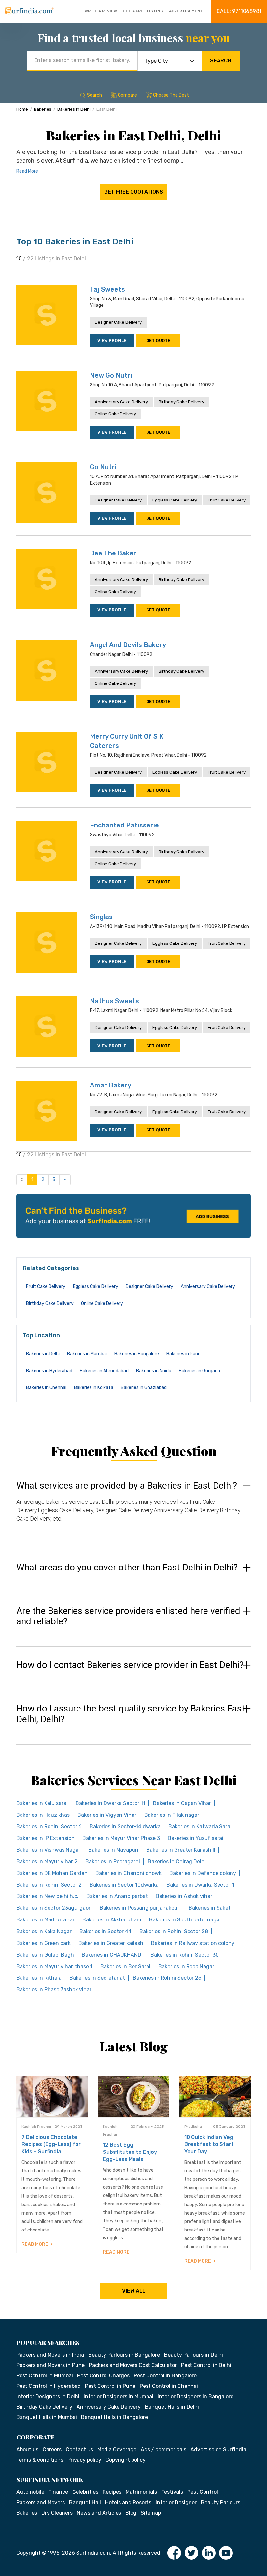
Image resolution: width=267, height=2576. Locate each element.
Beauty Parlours (221, 2502)
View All (134, 2291)
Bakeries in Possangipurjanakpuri (140, 1908)
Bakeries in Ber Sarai (125, 1966)
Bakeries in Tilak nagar (172, 1815)
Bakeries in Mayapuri (113, 1850)
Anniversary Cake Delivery (121, 402)
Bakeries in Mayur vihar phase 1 (54, 1966)
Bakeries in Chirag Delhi (177, 1861)
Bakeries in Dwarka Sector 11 (110, 1803)
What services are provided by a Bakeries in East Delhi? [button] (127, 1486)
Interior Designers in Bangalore (196, 2396)
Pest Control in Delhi (206, 2365)
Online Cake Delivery (115, 414)
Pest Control (203, 2492)
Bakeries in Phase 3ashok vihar (54, 1990)
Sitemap (151, 2513)
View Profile (112, 340)
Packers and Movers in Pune (50, 2365)
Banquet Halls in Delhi (172, 2407)
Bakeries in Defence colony (203, 1873)
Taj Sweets (107, 289)
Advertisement (186, 11)
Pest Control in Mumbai (45, 2376)
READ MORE (35, 2244)
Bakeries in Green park (43, 1943)
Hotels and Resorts (128, 2502)
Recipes (112, 2492)
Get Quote (158, 340)
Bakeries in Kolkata (94, 1388)
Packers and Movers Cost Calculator (133, 2365)
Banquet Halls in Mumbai (47, 2417)
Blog (131, 2513)
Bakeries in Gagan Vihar (182, 1803)
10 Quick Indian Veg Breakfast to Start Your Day (209, 2144)
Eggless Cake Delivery (175, 500)
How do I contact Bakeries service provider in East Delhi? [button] (130, 1665)
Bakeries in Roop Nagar (186, 1966)
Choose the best (171, 95)
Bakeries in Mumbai (87, 1354)
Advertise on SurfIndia (218, 2449)
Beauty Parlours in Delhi (194, 2355)
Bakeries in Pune (183, 1354)
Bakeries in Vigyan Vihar (107, 1815)
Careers (52, 2449)
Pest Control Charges (103, 2376)
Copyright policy (126, 2460)
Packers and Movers (41, 2502)
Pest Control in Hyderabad (49, 2386)
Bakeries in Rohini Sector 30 (185, 1955)
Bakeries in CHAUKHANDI (112, 1955)
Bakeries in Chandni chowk (128, 1873)
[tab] (133, 1508)
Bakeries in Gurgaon (199, 1371)
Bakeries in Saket (210, 1908)
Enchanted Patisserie (124, 825)
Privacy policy (84, 2460)
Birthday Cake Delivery (181, 402)
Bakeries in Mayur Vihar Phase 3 (121, 1838)
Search (221, 61)
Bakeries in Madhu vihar (45, 1920)
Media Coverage (117, 2449)
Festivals (172, 2492)
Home (22, 109)
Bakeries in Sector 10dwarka (124, 1885)
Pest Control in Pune (110, 2386)
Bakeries (43, 109)
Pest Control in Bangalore (165, 2376)
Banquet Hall (85, 2502)
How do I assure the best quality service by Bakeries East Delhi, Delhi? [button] (131, 1714)
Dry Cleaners (57, 2513)
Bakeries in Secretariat (97, 1978)
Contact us (79, 2449)
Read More (27, 171)
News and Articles (99, 2513)
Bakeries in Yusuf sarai (196, 1838)
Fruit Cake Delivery (227, 500)
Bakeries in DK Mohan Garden (52, 1873)
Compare (127, 95)
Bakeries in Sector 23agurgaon (54, 1908)
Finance (58, 2492)
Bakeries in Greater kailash (111, 1943)
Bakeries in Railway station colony (193, 1943)
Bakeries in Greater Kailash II (181, 1850)
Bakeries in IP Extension (45, 1838)
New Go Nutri (111, 375)
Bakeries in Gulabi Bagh (45, 1955)
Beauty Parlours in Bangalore (124, 2355)
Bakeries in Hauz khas (43, 1815)
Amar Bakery (111, 1085)
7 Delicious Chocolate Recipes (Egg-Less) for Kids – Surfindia (51, 2144)
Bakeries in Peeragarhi (113, 1861)
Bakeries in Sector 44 (105, 1931)
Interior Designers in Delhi (48, 2396)
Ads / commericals (163, 2449)
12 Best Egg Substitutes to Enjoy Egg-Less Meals (130, 2152)
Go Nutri (103, 467)
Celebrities (85, 2492)
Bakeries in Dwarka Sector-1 (200, 1885)
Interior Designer (176, 2502)
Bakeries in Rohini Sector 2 (49, 1885)
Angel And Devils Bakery (128, 645)
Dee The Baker (113, 553)
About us (27, 2449)
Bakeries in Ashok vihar (184, 1896)
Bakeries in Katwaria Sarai (200, 1826)
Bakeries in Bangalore (137, 1354)
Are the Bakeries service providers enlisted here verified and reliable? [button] (128, 1616)
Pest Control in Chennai (169, 2386)
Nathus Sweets (114, 1001)
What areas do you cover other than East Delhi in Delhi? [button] (127, 1568)
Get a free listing (143, 11)
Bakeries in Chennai (46, 1388)
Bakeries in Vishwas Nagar (48, 1850)
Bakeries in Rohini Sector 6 (49, 1826)
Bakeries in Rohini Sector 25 (167, 1978)
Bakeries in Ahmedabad (104, 1371)
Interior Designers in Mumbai (119, 2396)
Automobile (30, 2492)
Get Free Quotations (134, 192)
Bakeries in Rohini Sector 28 (174, 1931)
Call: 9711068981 (239, 11)
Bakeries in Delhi (74, 109)
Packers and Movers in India (50, 2355)
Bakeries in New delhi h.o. (47, 1896)
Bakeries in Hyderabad (49, 1371)
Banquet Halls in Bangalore (114, 2417)
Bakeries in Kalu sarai (42, 1803)
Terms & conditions (40, 2460)
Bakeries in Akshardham (112, 1920)
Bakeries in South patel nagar (185, 1920)
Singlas (101, 917)
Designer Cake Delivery (118, 322)
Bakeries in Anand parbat (117, 1896)
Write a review (101, 11)
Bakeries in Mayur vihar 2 (47, 1861)
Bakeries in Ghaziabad (144, 1388)
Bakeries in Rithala (39, 1978)
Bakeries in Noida (154, 1371)
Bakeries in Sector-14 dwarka (125, 1826)
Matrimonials (141, 2492)
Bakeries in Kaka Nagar (44, 1931)
